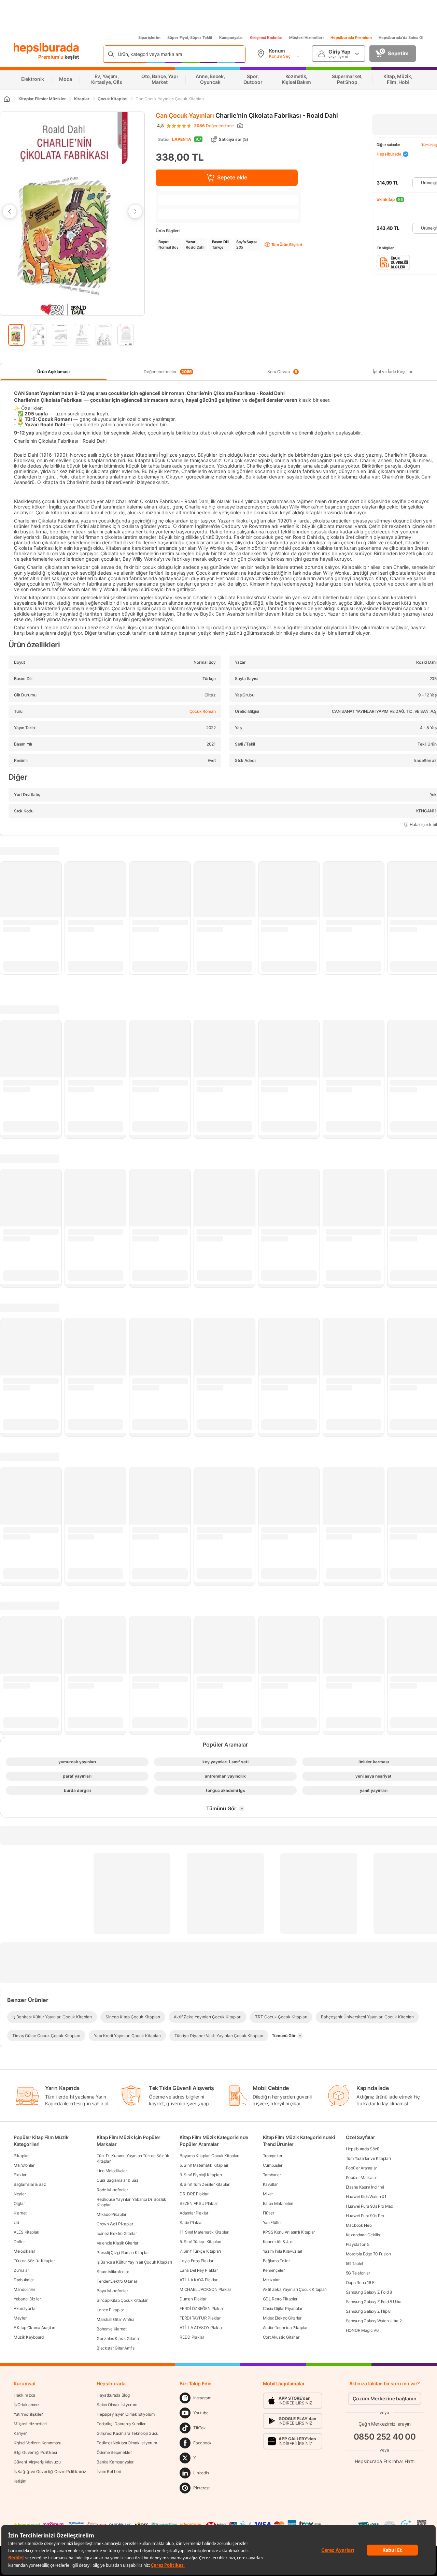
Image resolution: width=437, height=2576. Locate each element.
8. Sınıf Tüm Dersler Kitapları (205, 2184)
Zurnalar (21, 2270)
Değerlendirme (214, 126)
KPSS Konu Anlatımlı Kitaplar (289, 2232)
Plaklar (20, 2175)
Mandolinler (24, 2289)
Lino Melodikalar (112, 2171)
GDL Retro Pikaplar (280, 2299)
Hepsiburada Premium (351, 38)
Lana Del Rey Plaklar (199, 2270)
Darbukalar (24, 2280)
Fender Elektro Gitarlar (117, 2281)
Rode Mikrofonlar (112, 2190)
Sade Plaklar (191, 2222)
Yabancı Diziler (27, 2299)
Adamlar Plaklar (194, 2213)
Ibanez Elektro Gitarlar (117, 2233)
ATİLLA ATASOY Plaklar (201, 2328)
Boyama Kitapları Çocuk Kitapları (209, 2156)
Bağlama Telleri (277, 2261)
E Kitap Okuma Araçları (34, 2328)
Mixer (268, 2194)
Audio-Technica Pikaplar (285, 2328)
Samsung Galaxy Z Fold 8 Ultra (374, 2302)
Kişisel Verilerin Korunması (37, 2443)
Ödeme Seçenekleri (115, 2452)
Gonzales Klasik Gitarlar (118, 2338)
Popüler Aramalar (361, 2168)
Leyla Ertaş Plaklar (196, 2261)
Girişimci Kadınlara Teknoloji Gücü (128, 2433)
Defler (19, 2242)
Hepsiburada (389, 154)
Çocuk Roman (203, 711)
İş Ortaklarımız (27, 2405)
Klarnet (20, 2213)
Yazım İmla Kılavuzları (283, 2251)
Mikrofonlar (24, 2165)
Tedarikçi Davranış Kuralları (122, 2424)
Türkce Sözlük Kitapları (35, 2261)
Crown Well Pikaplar (115, 2224)
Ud (16, 2222)
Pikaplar (21, 2156)
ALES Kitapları (26, 2232)
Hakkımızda (25, 2395)
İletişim (20, 2481)
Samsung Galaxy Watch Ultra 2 (374, 2321)
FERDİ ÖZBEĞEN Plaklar (202, 2308)
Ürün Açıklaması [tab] (53, 372)
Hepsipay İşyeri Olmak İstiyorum (126, 2414)
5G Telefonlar (358, 2273)
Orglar (19, 2203)
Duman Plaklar (193, 2299)
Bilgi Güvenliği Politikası (35, 2452)
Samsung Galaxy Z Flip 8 (368, 2311)
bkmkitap (386, 199)
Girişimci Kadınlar (266, 38)
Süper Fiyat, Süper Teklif (190, 38)
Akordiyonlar (25, 2308)
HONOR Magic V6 (362, 2330)
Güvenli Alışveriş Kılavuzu (37, 2462)
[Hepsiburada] (46, 48)
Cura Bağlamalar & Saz (118, 2180)
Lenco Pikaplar (110, 2310)
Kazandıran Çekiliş (363, 2235)
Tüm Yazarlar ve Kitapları (368, 2158)
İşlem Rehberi (109, 2471)
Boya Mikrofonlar (112, 2291)
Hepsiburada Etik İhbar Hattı (385, 2461)
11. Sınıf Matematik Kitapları (204, 2232)
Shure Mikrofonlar (113, 2272)
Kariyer (20, 2433)
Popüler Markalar (361, 2177)
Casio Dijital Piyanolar (283, 2308)
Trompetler (273, 2156)
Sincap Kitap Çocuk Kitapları (123, 2300)
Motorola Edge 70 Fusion (368, 2254)
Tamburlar (272, 2175)
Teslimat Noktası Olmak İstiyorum (127, 2443)
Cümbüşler (273, 2165)
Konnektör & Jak (278, 2242)
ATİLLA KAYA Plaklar (198, 2280)
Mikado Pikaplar (111, 2214)
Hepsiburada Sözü (363, 2149)
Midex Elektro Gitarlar (282, 2318)
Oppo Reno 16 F (360, 2283)
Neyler (20, 2194)
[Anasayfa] (6, 99)
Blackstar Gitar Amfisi (116, 2348)
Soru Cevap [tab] (282, 372)
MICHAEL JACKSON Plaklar (205, 2289)
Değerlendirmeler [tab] (168, 372)
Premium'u (51, 57)
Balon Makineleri (278, 2203)
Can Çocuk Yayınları (185, 115)
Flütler (269, 2213)
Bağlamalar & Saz (30, 2184)
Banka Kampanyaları (116, 2462)
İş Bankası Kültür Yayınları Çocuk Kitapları (134, 2262)
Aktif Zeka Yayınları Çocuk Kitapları (295, 2289)
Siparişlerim (149, 38)
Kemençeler (274, 2270)
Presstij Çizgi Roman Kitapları (123, 2253)
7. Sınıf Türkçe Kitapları (200, 2251)
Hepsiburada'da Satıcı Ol (401, 38)
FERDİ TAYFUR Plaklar (200, 2318)
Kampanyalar (231, 38)
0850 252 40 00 (385, 2437)
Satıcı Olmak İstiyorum (117, 2405)
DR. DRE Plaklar (194, 2194)
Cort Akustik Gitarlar (281, 2337)
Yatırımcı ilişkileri (29, 2414)
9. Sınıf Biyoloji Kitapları (201, 2175)
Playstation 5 (358, 2244)
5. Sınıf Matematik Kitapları (204, 2165)
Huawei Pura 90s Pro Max (369, 2206)
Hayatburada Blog (113, 2395)
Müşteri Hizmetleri (306, 38)
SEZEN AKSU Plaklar (199, 2203)
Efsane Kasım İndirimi (365, 2187)
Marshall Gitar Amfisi (115, 2319)
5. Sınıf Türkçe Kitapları (200, 2242)
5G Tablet (355, 2263)
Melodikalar (24, 2251)
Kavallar (270, 2184)
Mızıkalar (271, 2280)
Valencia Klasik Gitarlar (117, 2243)
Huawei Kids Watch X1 (366, 2197)
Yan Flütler (272, 2222)
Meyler (20, 2318)
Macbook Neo (359, 2225)
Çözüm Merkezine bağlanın (385, 2398)
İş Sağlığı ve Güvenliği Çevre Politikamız (50, 2471)
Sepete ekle (232, 177)
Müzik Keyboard (29, 2337)
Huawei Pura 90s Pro (365, 2216)
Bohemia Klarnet (112, 2329)
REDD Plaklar (192, 2337)
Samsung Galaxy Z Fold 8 (369, 2292)
